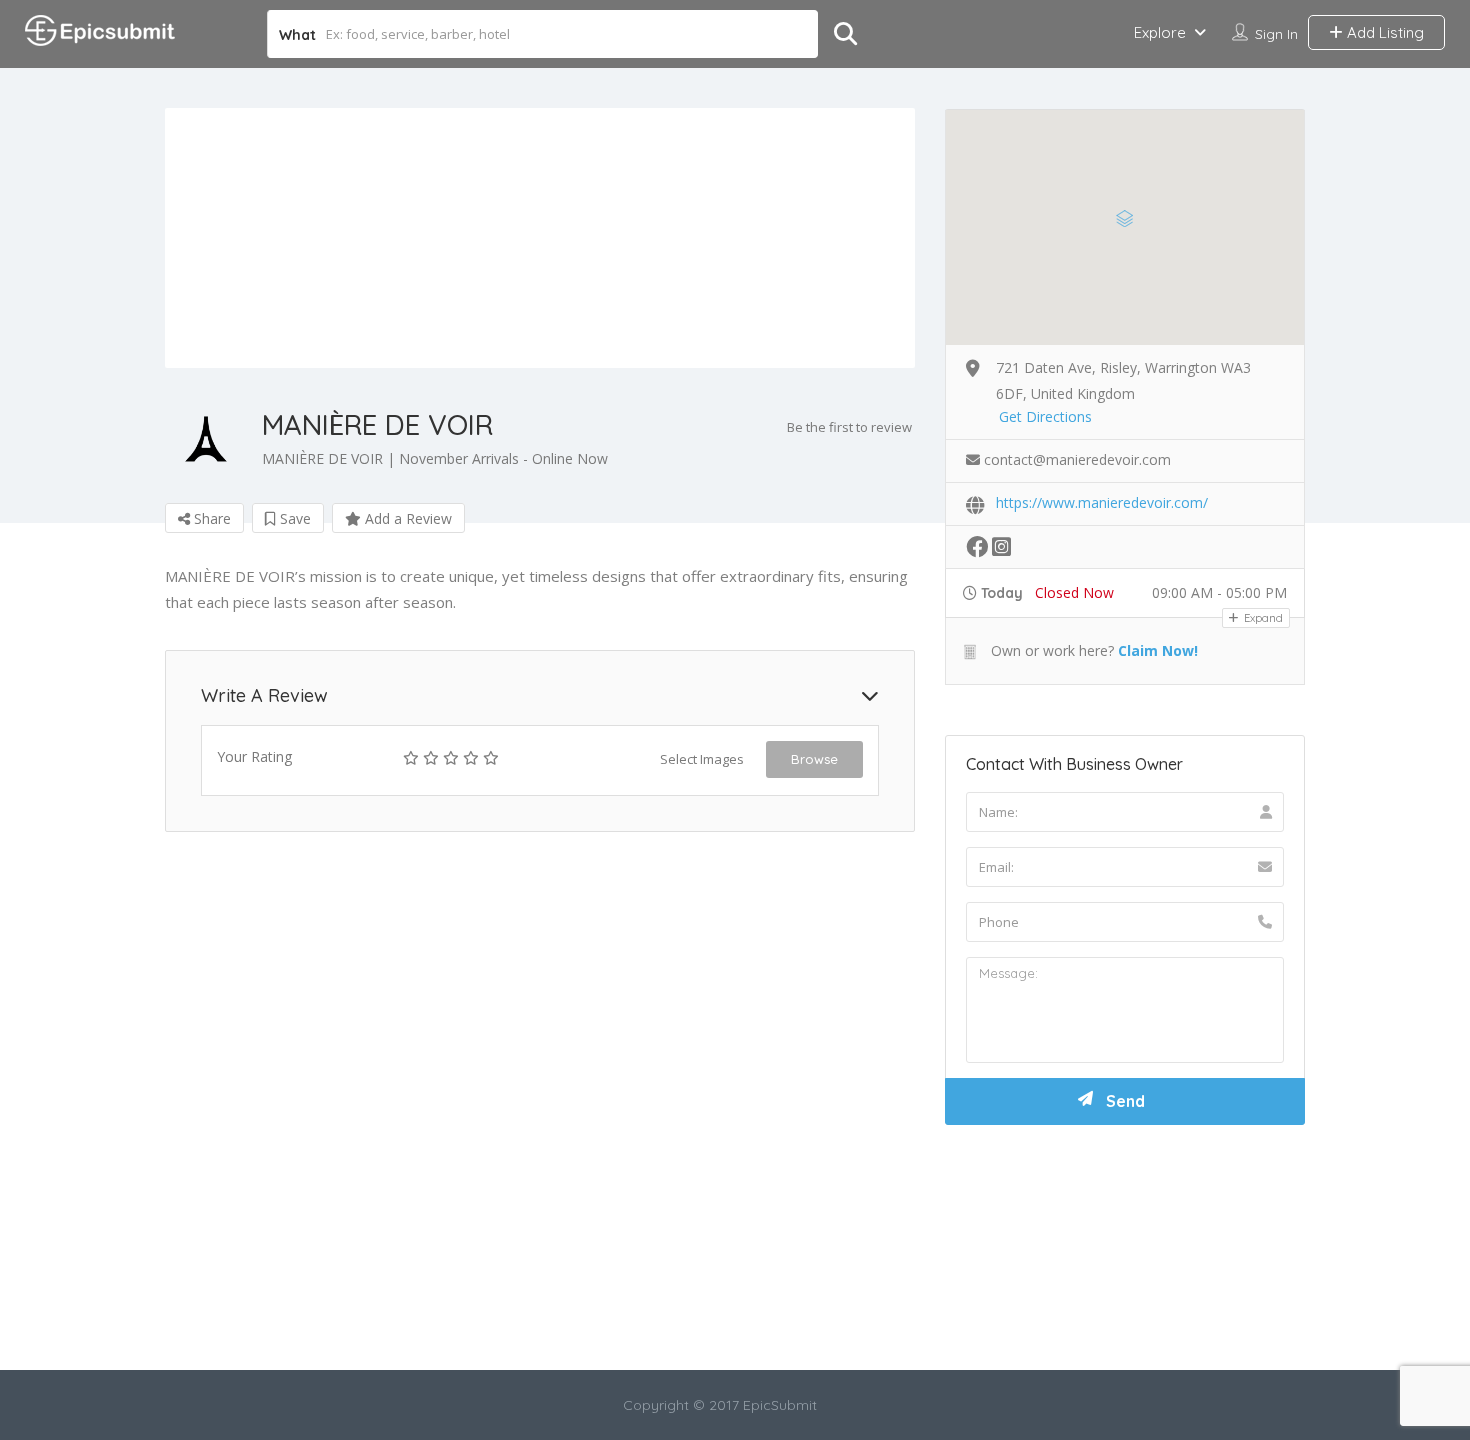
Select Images (702, 759)
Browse (814, 759)
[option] (540, 238)
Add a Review (406, 518)
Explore (1160, 32)
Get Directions (1045, 416)
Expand (1262, 618)
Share (210, 518)
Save (293, 518)
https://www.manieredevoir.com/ (1102, 502)
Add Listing (1383, 32)
